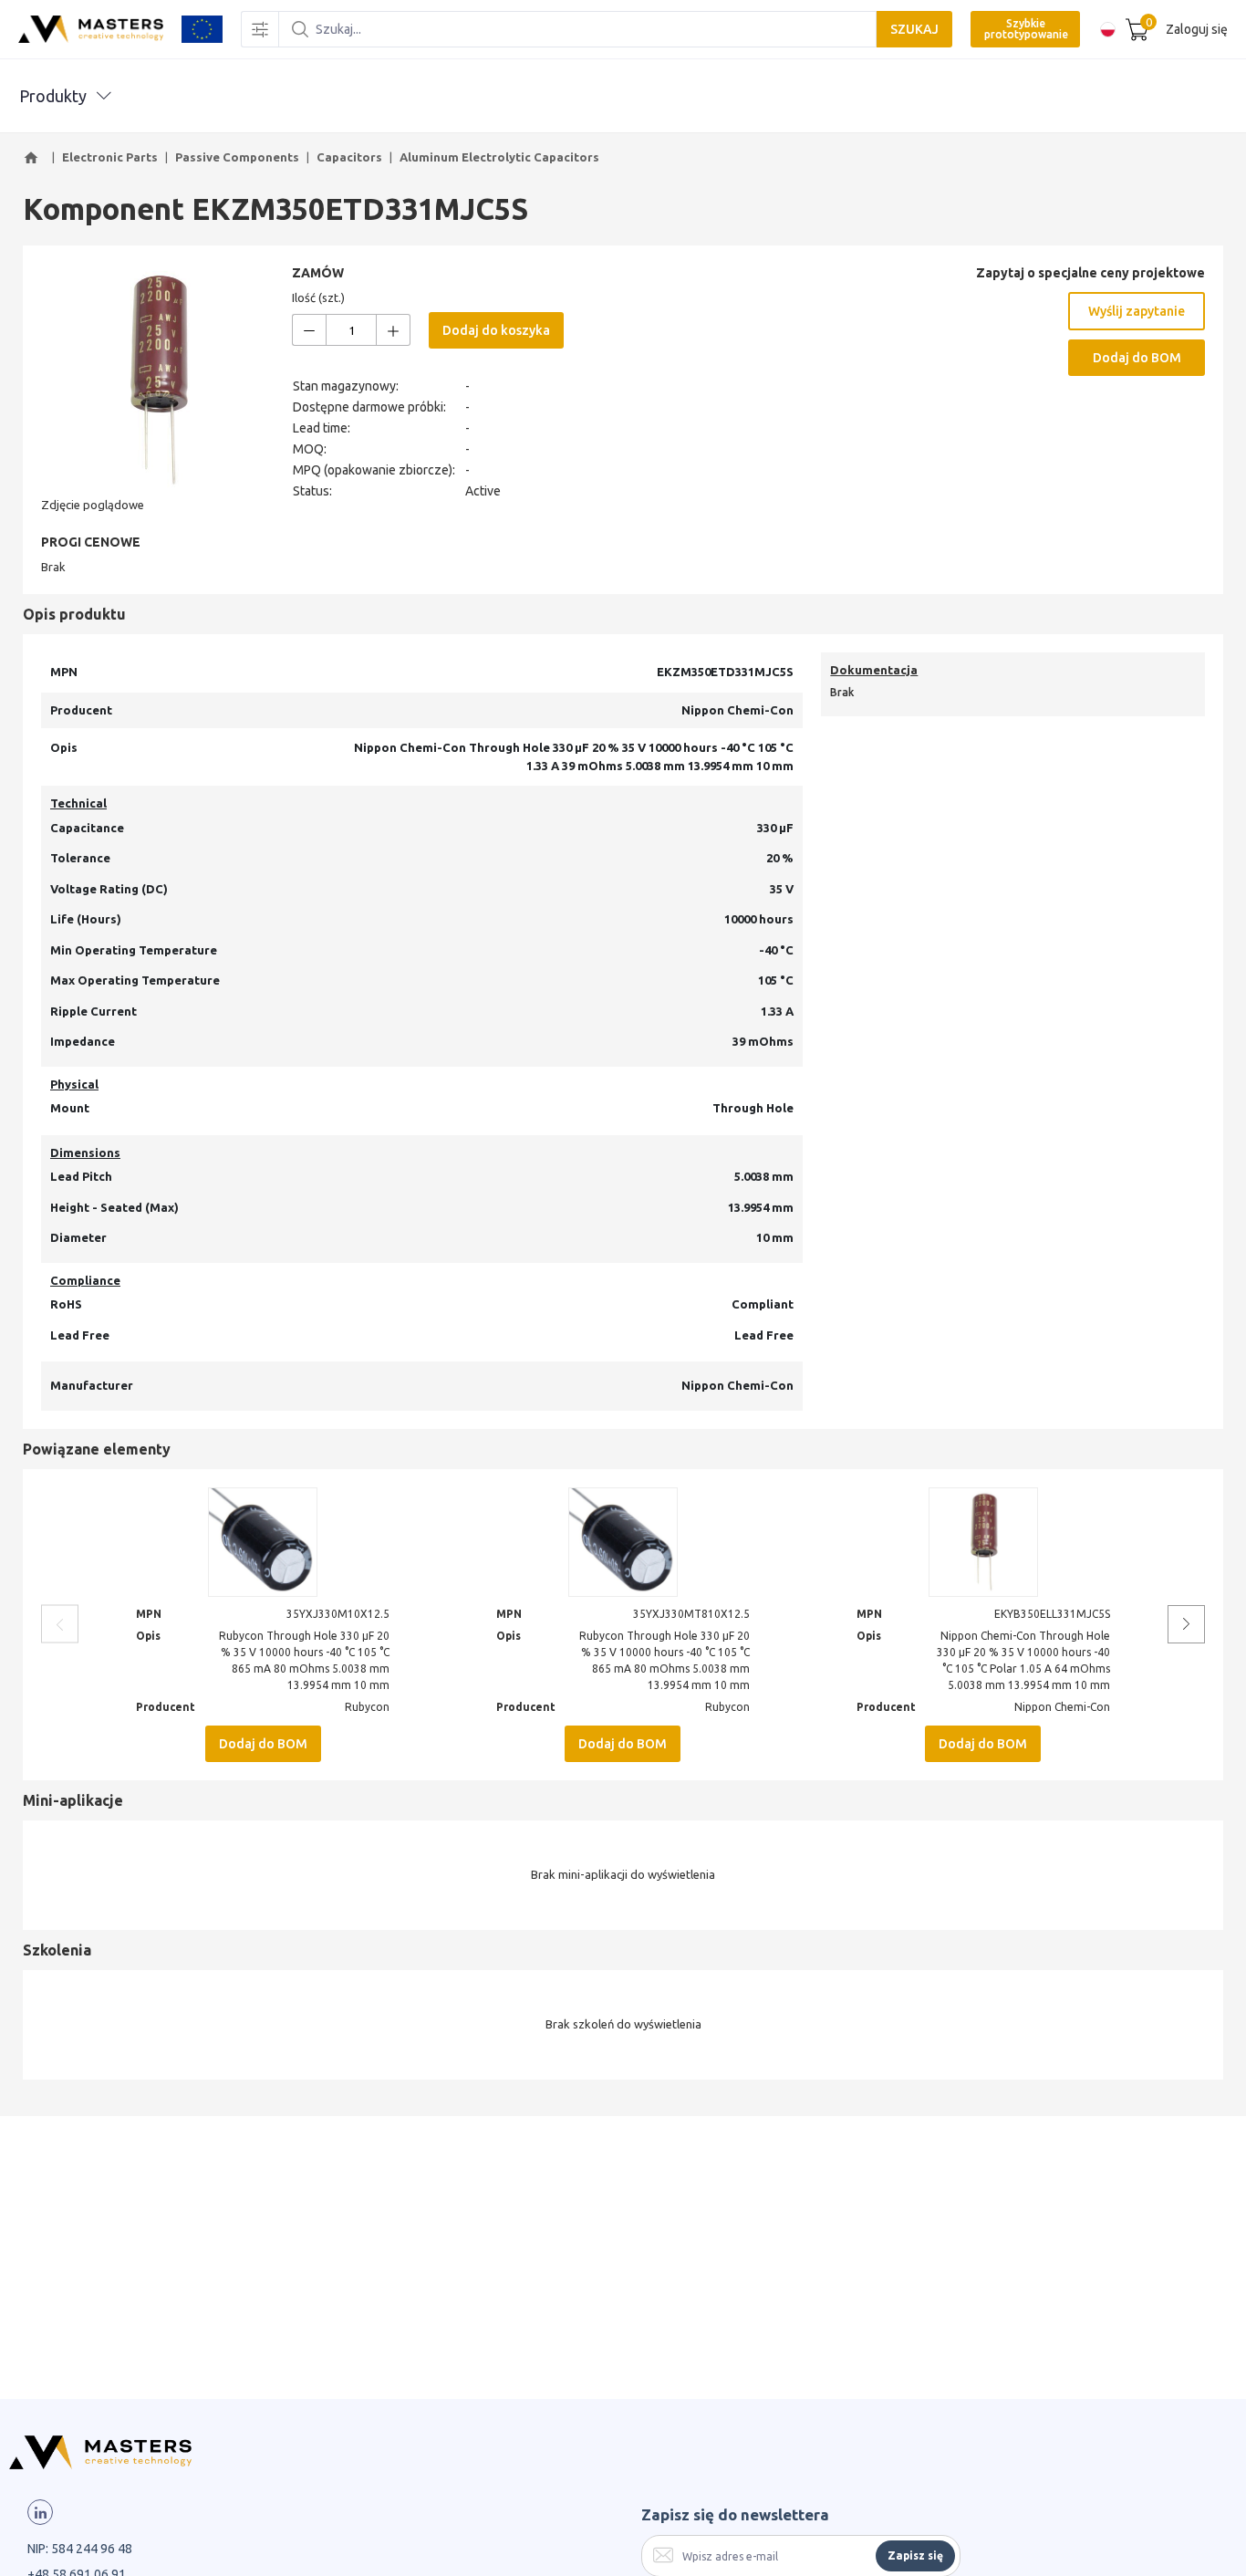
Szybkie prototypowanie (1026, 29)
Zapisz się (915, 2555)
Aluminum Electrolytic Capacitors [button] (499, 157)
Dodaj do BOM (1137, 358)
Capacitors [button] (349, 157)
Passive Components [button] (237, 157)
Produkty (53, 96)
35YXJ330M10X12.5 (338, 1614)
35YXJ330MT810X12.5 (691, 1614)
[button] (34, 158)
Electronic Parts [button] (110, 157)
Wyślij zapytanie (1137, 311)
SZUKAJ (914, 29)
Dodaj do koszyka (496, 330)
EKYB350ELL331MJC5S (1052, 1614)
